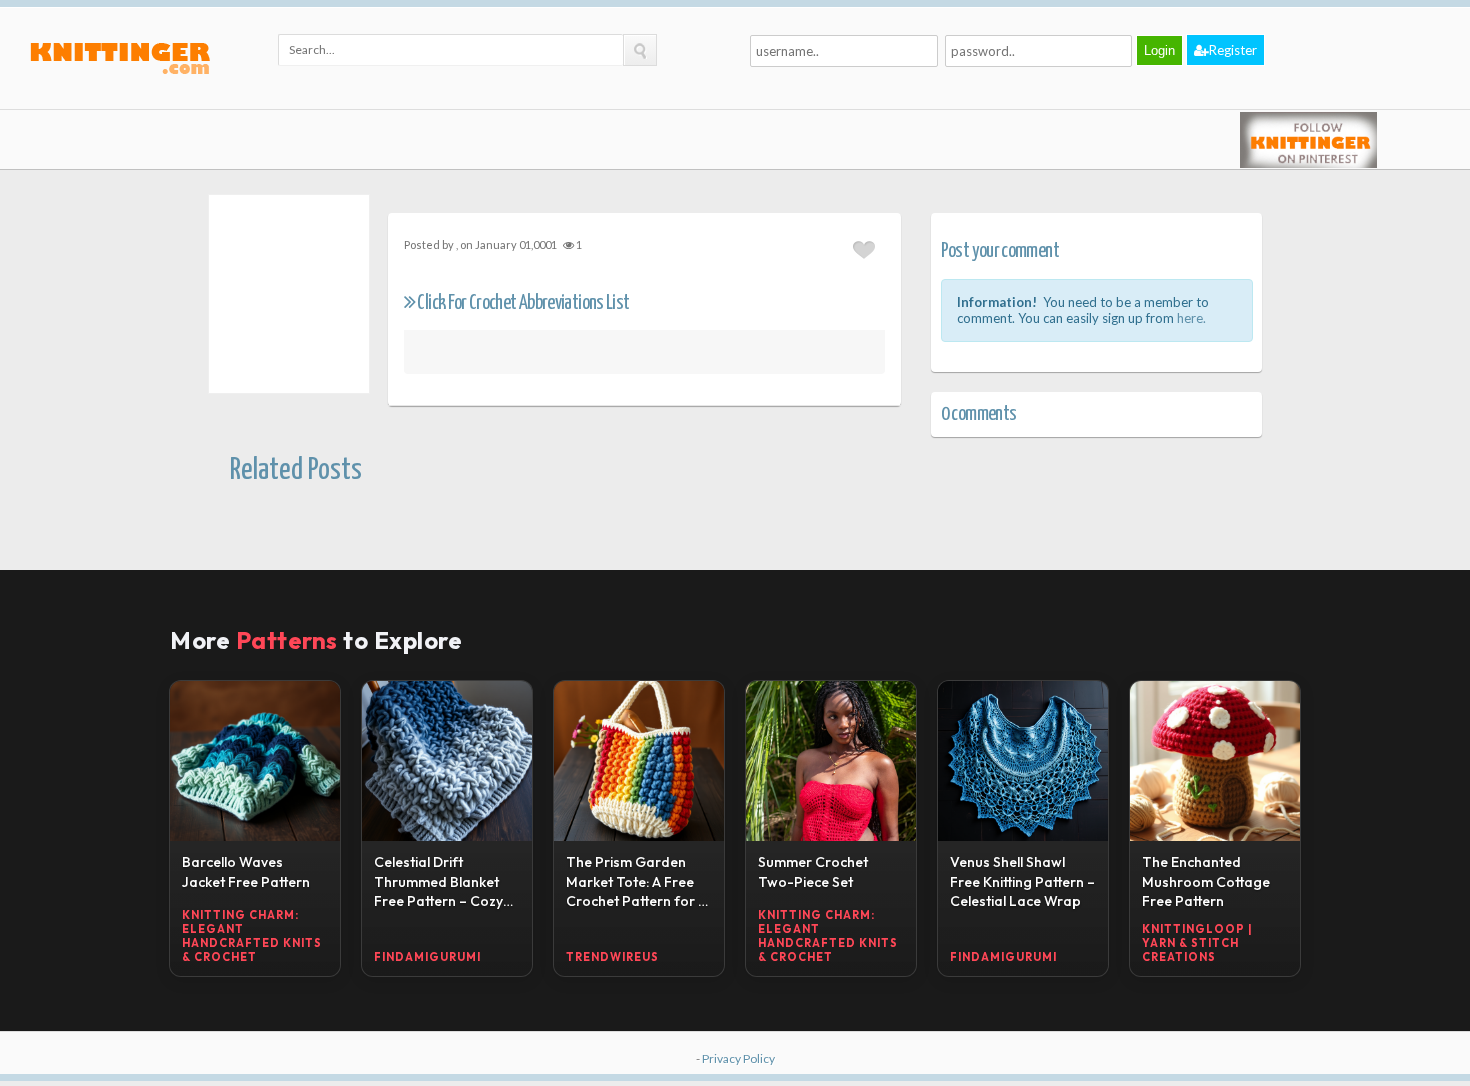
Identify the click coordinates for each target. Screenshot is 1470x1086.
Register (1233, 50)
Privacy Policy (738, 1058)
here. (1191, 318)
